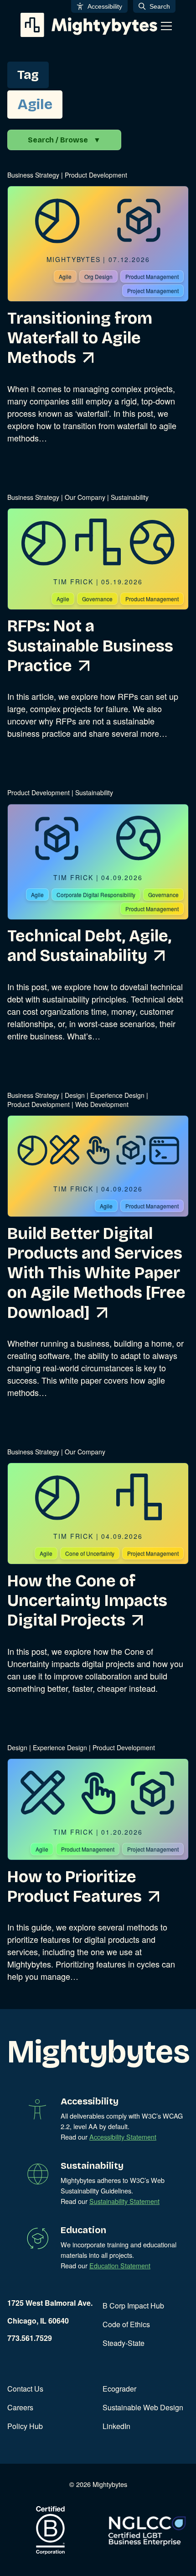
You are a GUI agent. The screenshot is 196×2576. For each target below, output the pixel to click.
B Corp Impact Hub (133, 2306)
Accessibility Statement (123, 2137)
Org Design (98, 276)
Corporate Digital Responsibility (96, 895)
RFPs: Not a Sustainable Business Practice (90, 646)
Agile (65, 276)
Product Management (152, 276)
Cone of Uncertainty (90, 1553)
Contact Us (25, 2389)
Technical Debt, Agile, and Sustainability (89, 946)
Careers (20, 2407)
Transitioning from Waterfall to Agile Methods (80, 338)
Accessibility (105, 6)
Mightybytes (74, 259)
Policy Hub (25, 2426)
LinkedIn (116, 2426)
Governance (97, 599)
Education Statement (120, 2265)
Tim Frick (73, 582)
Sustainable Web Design (143, 2407)
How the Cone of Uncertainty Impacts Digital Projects (87, 1601)
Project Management (153, 291)
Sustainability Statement (124, 2201)
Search (160, 6)
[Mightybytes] (89, 25)
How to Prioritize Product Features (75, 1887)
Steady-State (124, 2343)
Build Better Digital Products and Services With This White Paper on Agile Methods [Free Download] (96, 1273)
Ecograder (119, 2389)
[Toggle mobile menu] (166, 26)
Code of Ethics (126, 2324)
